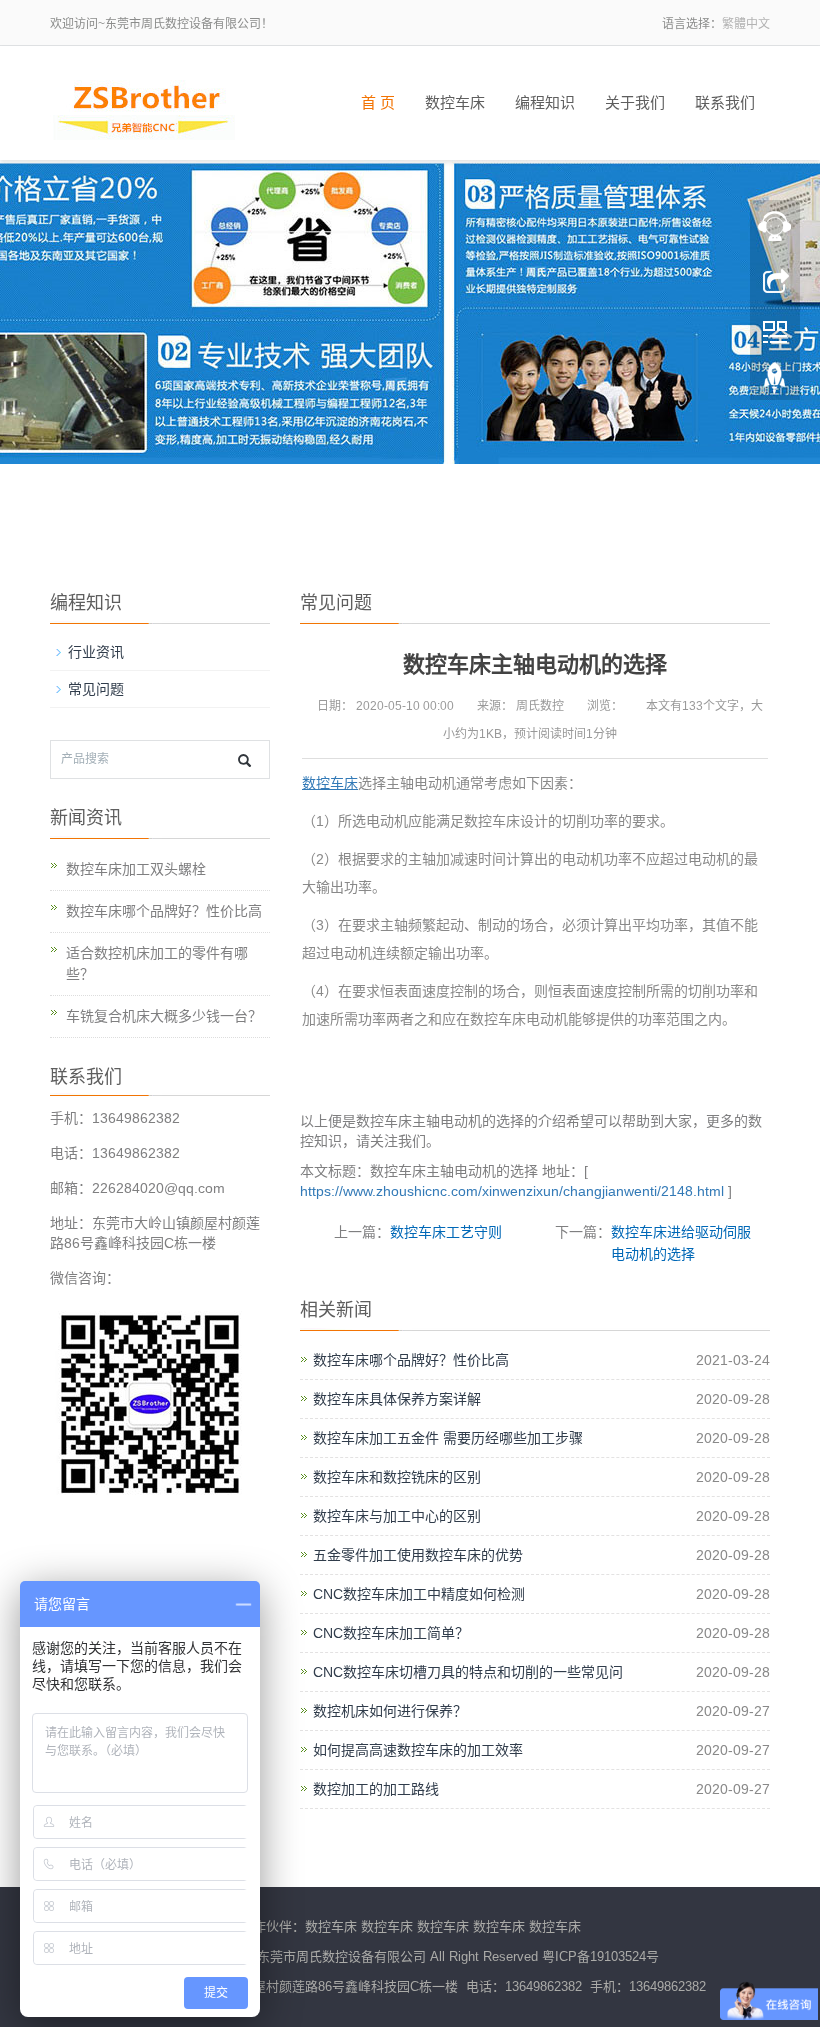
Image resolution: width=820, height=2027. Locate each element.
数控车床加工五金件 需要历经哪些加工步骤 (448, 1438)
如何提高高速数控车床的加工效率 (418, 1750)
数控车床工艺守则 (446, 1232)
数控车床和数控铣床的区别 (397, 1477)
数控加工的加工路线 (376, 1789)
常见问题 (96, 689)
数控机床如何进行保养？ (390, 1711)
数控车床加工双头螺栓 (136, 869)
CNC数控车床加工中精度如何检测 (419, 1594)
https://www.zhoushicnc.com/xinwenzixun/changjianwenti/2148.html (512, 1191)
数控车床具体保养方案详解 (397, 1399)
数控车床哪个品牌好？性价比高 (411, 1360)
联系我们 (725, 103)
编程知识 (545, 103)
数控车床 (455, 103)
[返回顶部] (775, 383)
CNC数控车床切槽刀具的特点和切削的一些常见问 (468, 1672)
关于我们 (635, 103)
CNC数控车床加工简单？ (391, 1633)
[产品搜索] (244, 760)
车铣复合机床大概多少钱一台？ (164, 1016)
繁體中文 (746, 24)
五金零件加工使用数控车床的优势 (418, 1555)
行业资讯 (96, 652)
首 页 (378, 103)
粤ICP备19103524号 (600, 1956)
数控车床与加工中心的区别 (397, 1516)
